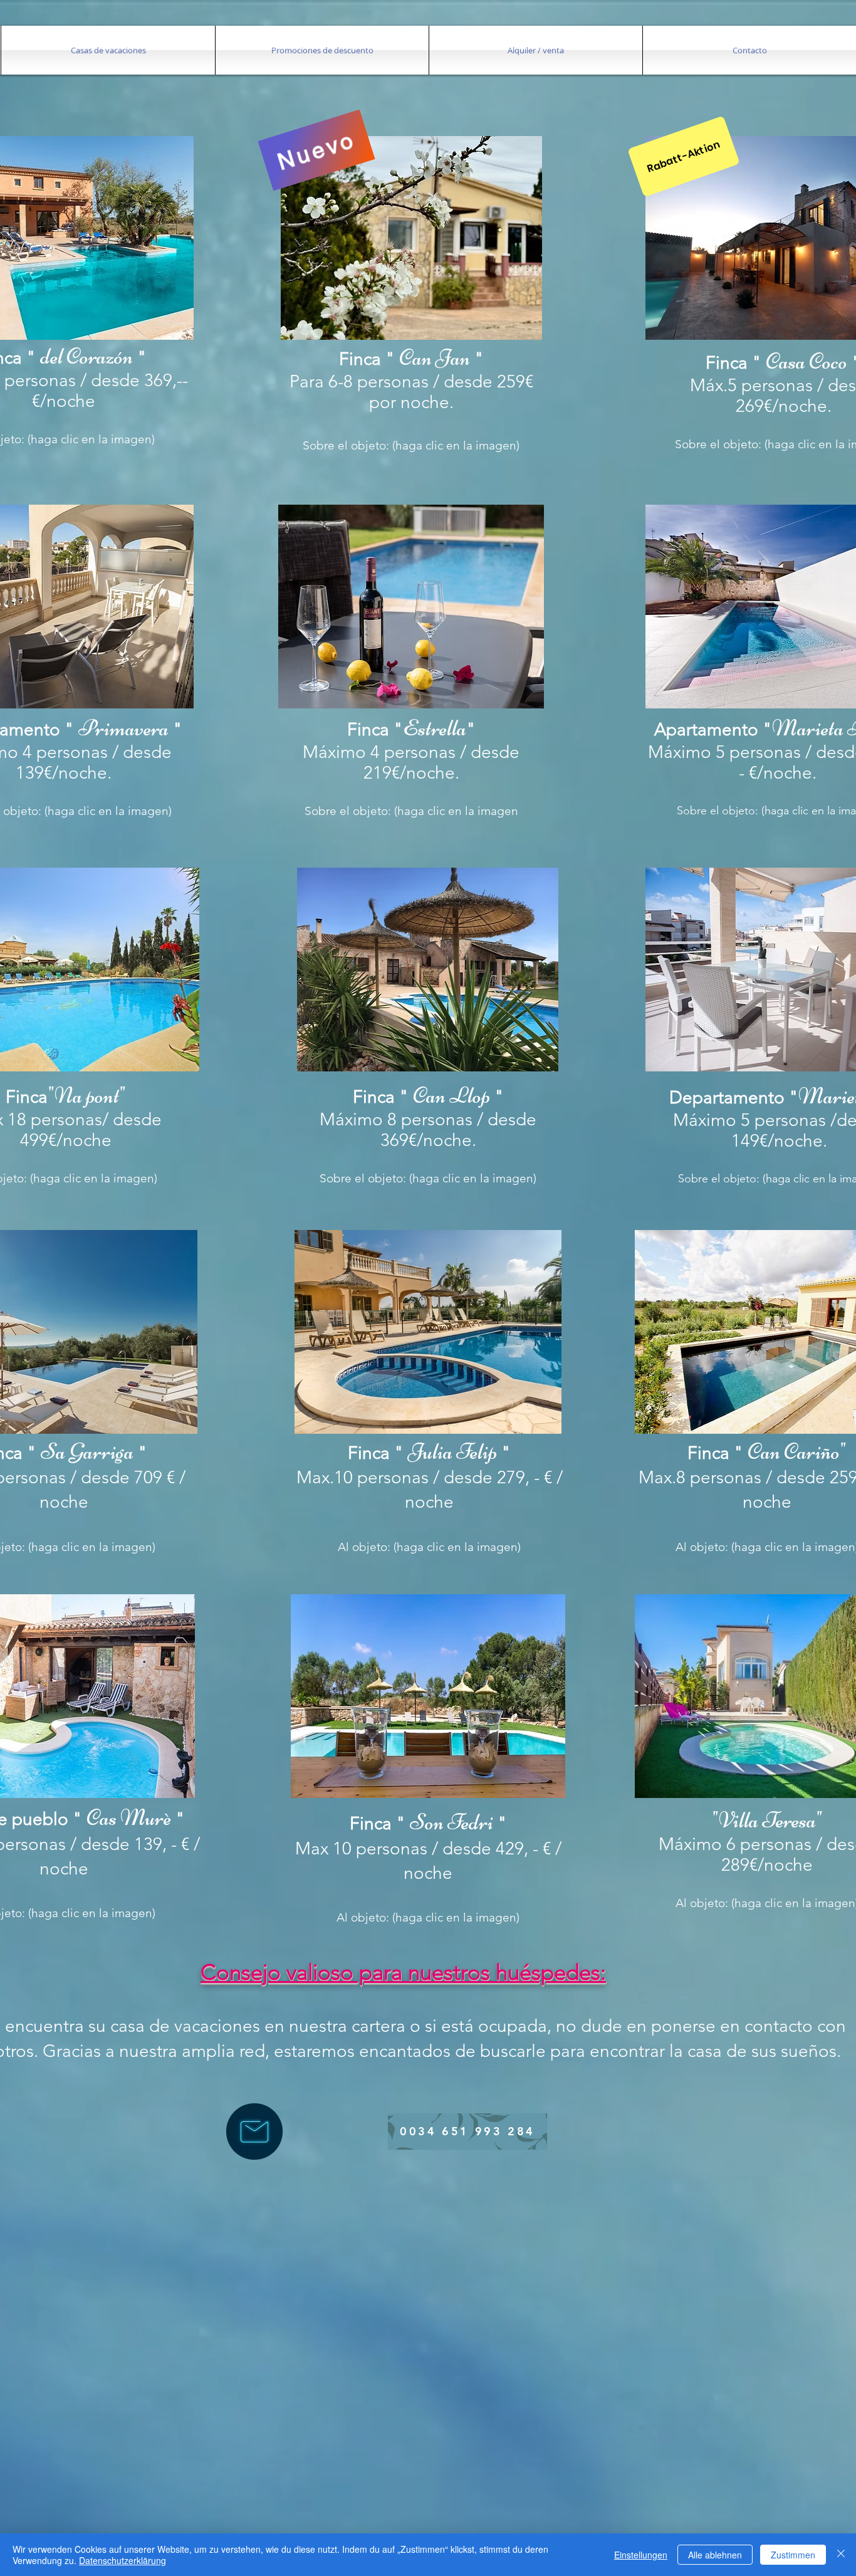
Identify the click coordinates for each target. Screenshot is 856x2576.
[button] (108, 50)
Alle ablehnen (715, 2555)
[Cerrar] (841, 2555)
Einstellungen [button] (641, 2555)
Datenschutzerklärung (123, 2560)
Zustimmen (793, 2555)
